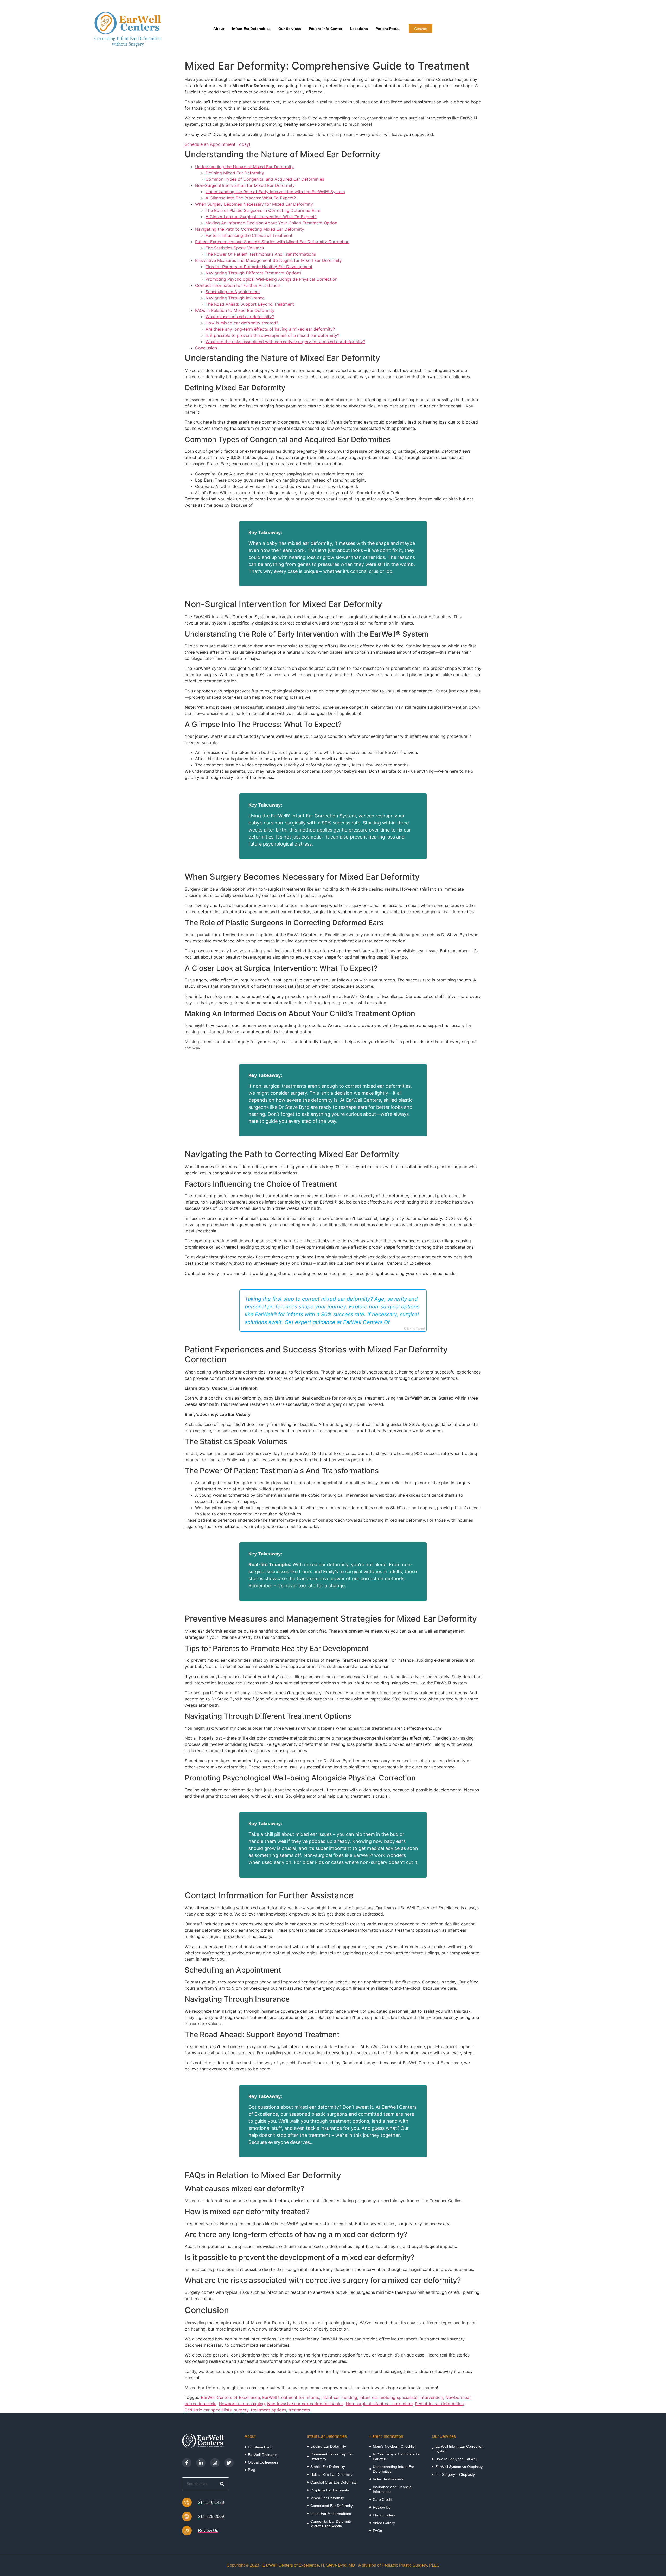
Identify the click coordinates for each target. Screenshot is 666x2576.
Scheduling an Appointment (233, 292)
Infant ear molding (339, 2397)
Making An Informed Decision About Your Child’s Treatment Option (271, 223)
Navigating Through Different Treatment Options (253, 273)
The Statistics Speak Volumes (235, 248)
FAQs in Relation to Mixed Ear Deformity (235, 310)
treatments (299, 2410)
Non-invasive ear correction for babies (305, 2404)
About (219, 29)
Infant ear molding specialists (388, 2397)
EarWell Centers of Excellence (230, 2397)
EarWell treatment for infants (291, 2397)
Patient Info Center (325, 29)
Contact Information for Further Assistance (237, 285)
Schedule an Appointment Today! (217, 144)
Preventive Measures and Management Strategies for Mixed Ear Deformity (268, 260)
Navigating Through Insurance (235, 298)
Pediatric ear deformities (439, 2404)
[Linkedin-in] (201, 2463)
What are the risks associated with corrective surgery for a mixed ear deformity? (285, 342)
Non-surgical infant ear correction (379, 2404)
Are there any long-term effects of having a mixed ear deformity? (270, 329)
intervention (431, 2397)
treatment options (268, 2410)
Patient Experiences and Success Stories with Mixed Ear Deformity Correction (272, 242)
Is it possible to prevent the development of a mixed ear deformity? (272, 335)
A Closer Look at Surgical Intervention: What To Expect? (261, 217)
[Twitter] (229, 2463)
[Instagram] (215, 2463)
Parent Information (386, 2436)
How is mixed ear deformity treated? (242, 323)
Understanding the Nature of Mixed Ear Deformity (244, 167)
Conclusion (206, 348)
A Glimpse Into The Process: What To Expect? (251, 198)
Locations (359, 29)
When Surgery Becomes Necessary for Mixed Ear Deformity (254, 204)
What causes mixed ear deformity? (240, 317)
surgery (241, 2410)
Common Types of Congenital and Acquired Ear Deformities (265, 179)
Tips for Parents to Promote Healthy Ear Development (259, 267)
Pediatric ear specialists (208, 2410)
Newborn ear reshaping (242, 2404)
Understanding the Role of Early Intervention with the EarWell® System (275, 192)
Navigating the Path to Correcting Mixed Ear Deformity (250, 229)
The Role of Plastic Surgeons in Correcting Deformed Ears (263, 210)
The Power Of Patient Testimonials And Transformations (261, 254)
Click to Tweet (415, 1328)
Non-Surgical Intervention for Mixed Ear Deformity (245, 185)
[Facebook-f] (187, 2463)
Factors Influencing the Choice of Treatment (249, 235)
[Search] (222, 2484)
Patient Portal (388, 29)
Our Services (290, 29)
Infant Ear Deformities (251, 29)
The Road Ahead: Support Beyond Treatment (250, 304)
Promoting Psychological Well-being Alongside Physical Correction (271, 279)
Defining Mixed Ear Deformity (235, 173)
